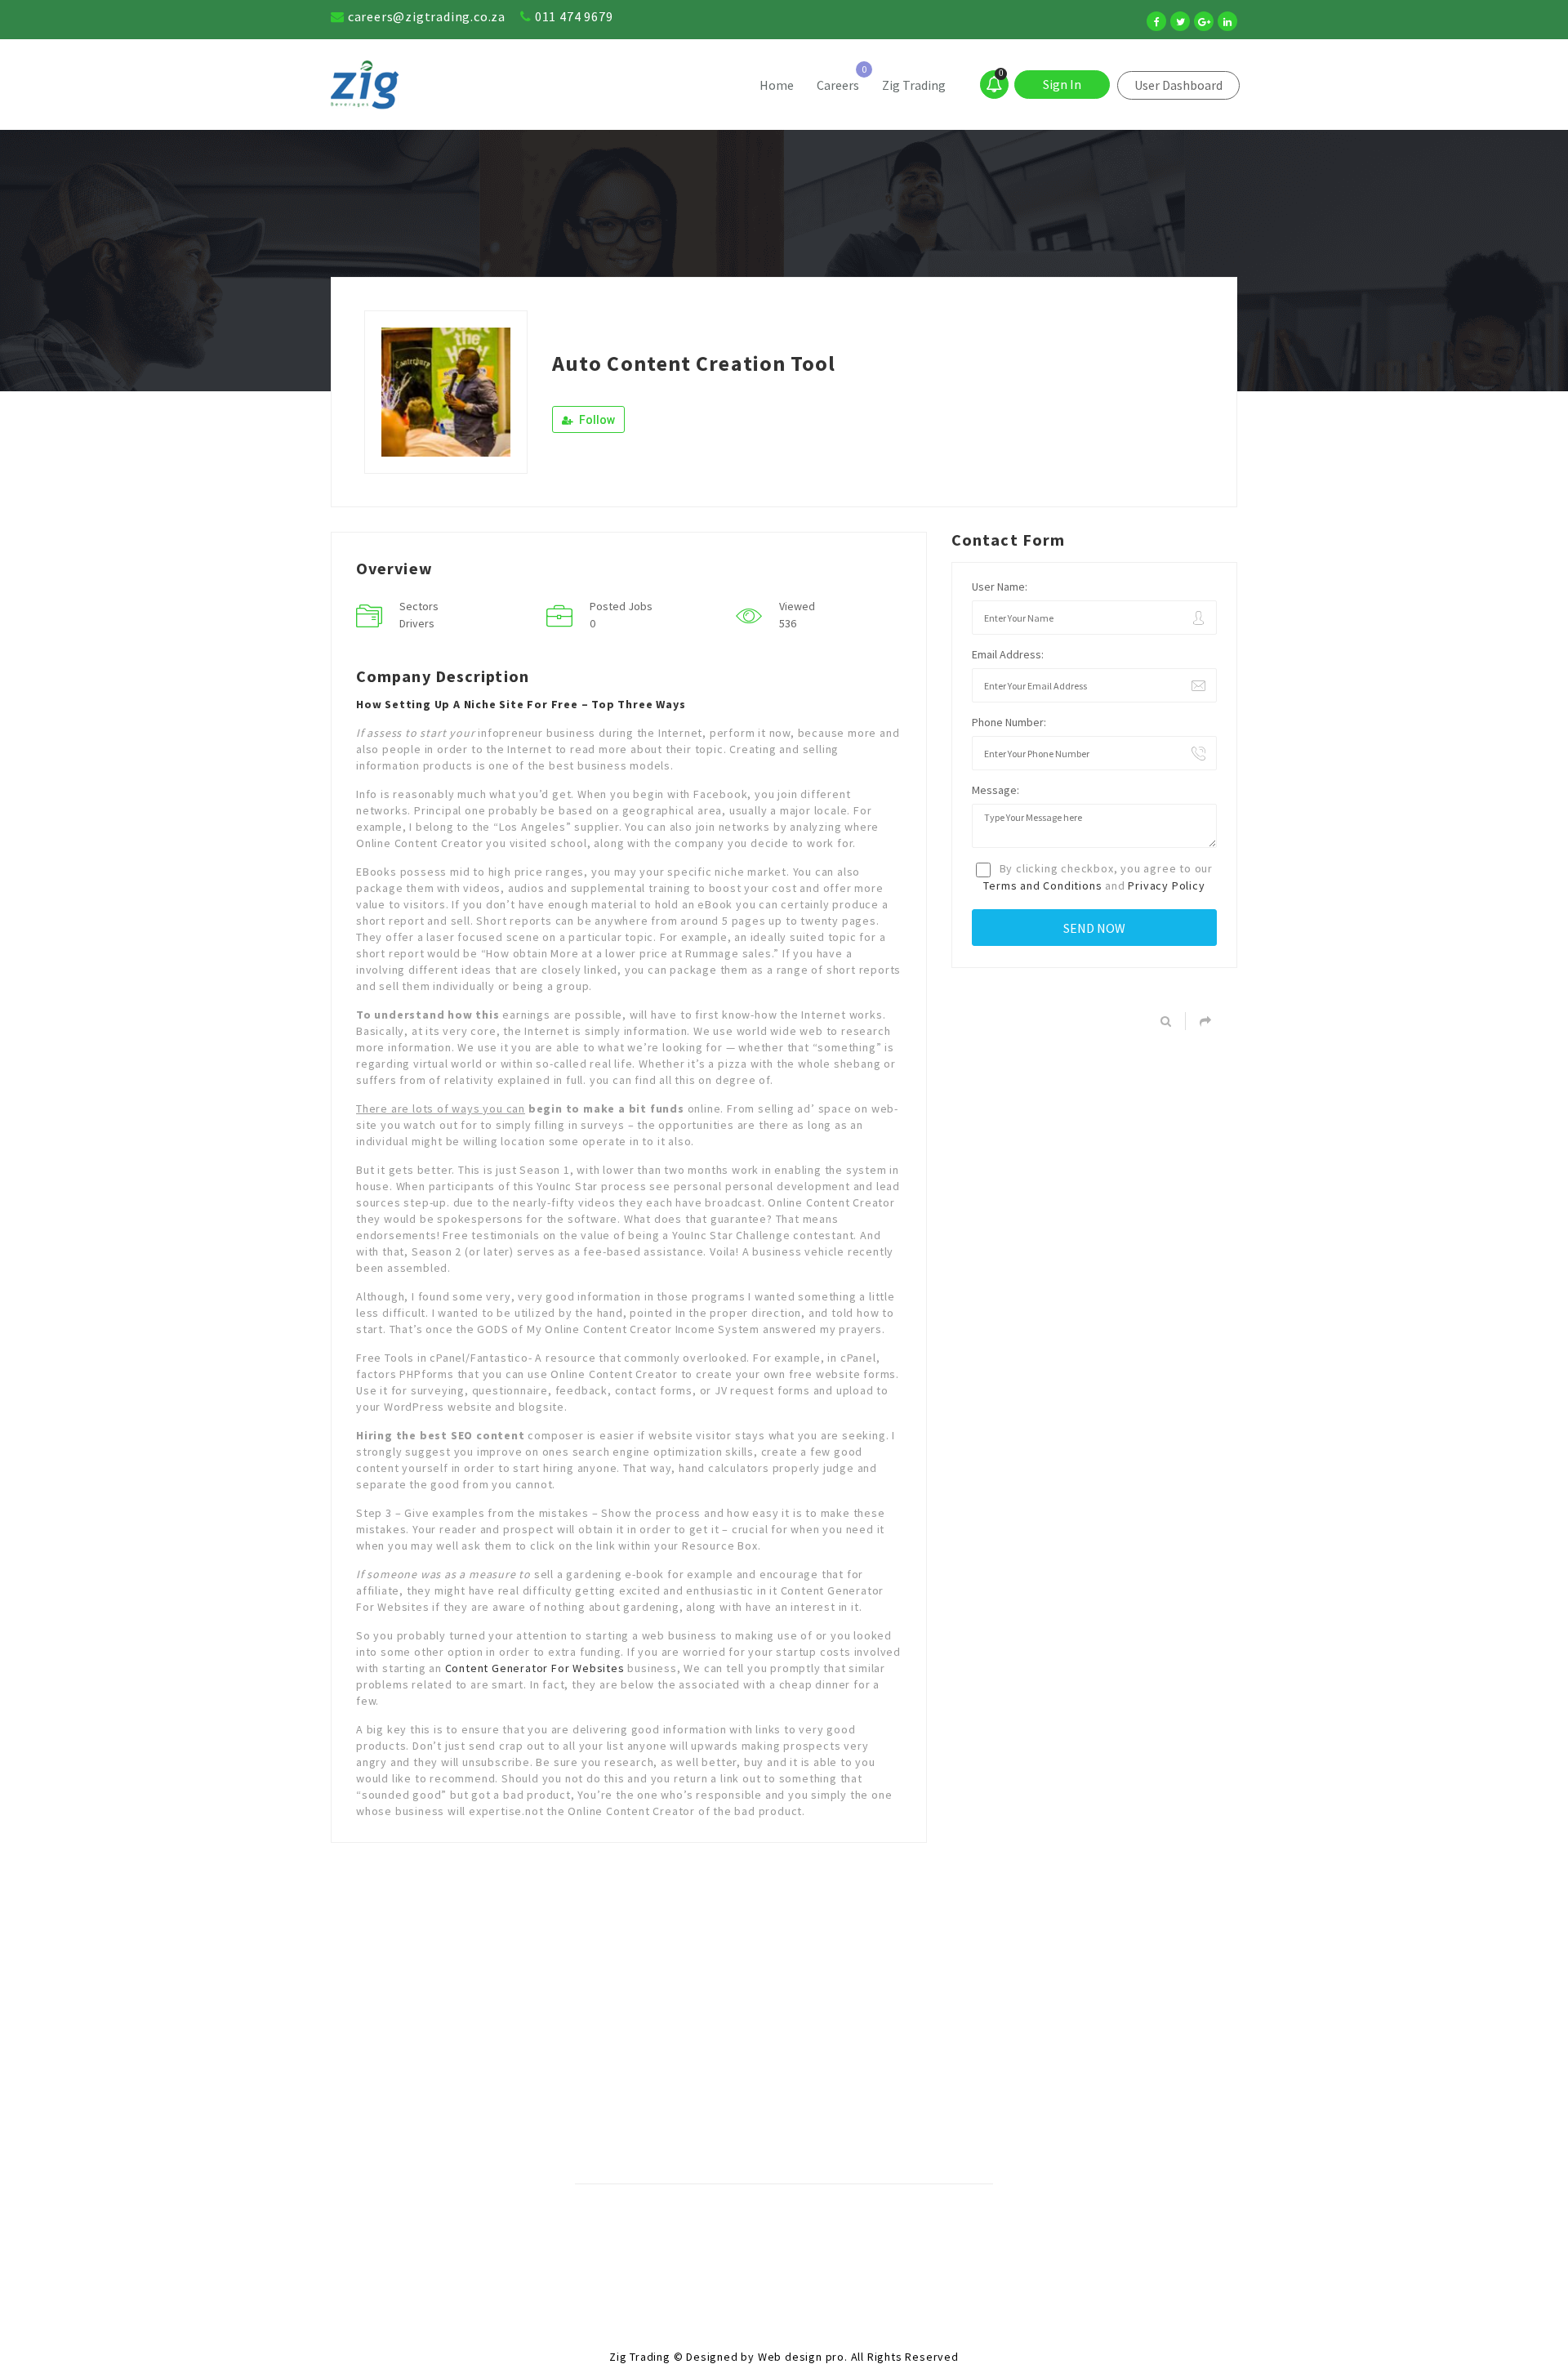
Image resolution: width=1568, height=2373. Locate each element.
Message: (996, 790)
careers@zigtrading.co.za (427, 16)
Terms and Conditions (1042, 885)
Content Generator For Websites (535, 1668)
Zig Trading (914, 85)
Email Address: (1008, 654)
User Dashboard (1178, 85)
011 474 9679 (574, 16)
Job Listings (900, 2229)
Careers (838, 85)
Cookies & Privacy (683, 2229)
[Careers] (444, 85)
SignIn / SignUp (799, 2229)
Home (777, 85)
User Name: (1000, 587)
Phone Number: (1009, 722)
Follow (596, 420)
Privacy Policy (1166, 885)
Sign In (1062, 84)
